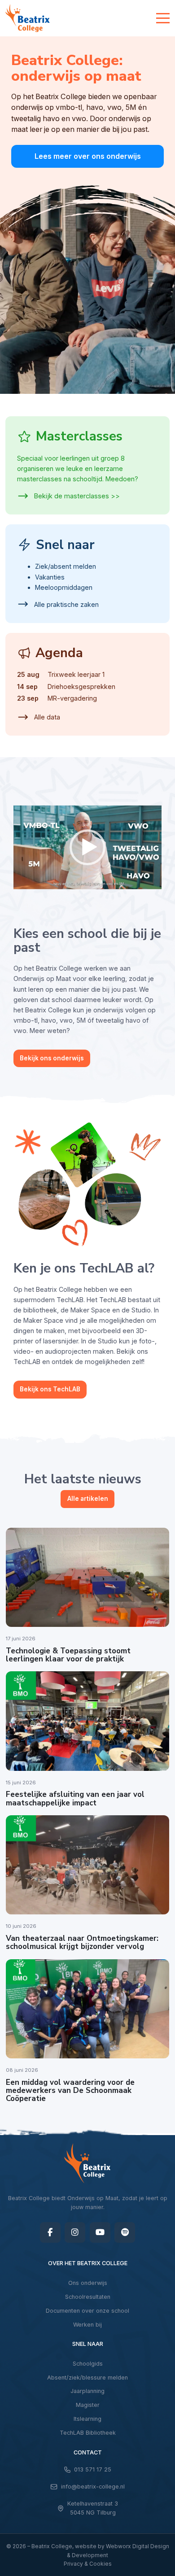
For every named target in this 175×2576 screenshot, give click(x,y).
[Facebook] (50, 2232)
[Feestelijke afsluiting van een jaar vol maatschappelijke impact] (87, 1721)
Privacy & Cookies (88, 2564)
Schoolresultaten (88, 2297)
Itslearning (87, 2419)
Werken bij (87, 2325)
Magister (88, 2405)
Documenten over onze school (87, 2311)
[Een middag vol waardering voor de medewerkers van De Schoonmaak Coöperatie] (87, 2009)
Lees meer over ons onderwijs (88, 156)
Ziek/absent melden (66, 566)
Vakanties (50, 577)
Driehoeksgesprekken (81, 686)
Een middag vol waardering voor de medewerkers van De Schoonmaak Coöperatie (70, 2091)
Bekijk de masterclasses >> (76, 496)
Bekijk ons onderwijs (52, 1058)
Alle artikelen (88, 1499)
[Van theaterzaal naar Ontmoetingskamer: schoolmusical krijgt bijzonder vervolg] (87, 1865)
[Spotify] (125, 2232)
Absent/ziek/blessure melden (87, 2378)
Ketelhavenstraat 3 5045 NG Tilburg (93, 2508)
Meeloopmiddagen (64, 587)
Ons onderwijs (88, 2283)
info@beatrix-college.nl (93, 2487)
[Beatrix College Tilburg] (28, 18)
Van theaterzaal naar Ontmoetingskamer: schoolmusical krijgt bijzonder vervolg (82, 1942)
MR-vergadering (72, 698)
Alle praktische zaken (66, 604)
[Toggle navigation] (163, 18)
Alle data (46, 717)
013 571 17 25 (93, 2469)
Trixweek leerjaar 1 (76, 674)
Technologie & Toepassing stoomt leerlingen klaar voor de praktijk (68, 1655)
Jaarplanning (87, 2391)
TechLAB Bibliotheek (88, 2433)
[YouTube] (100, 2232)
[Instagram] (75, 2232)
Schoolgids (88, 2364)
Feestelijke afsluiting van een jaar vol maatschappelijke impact (75, 1798)
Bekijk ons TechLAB (50, 1389)
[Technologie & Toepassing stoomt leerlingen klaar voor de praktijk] (87, 1577)
